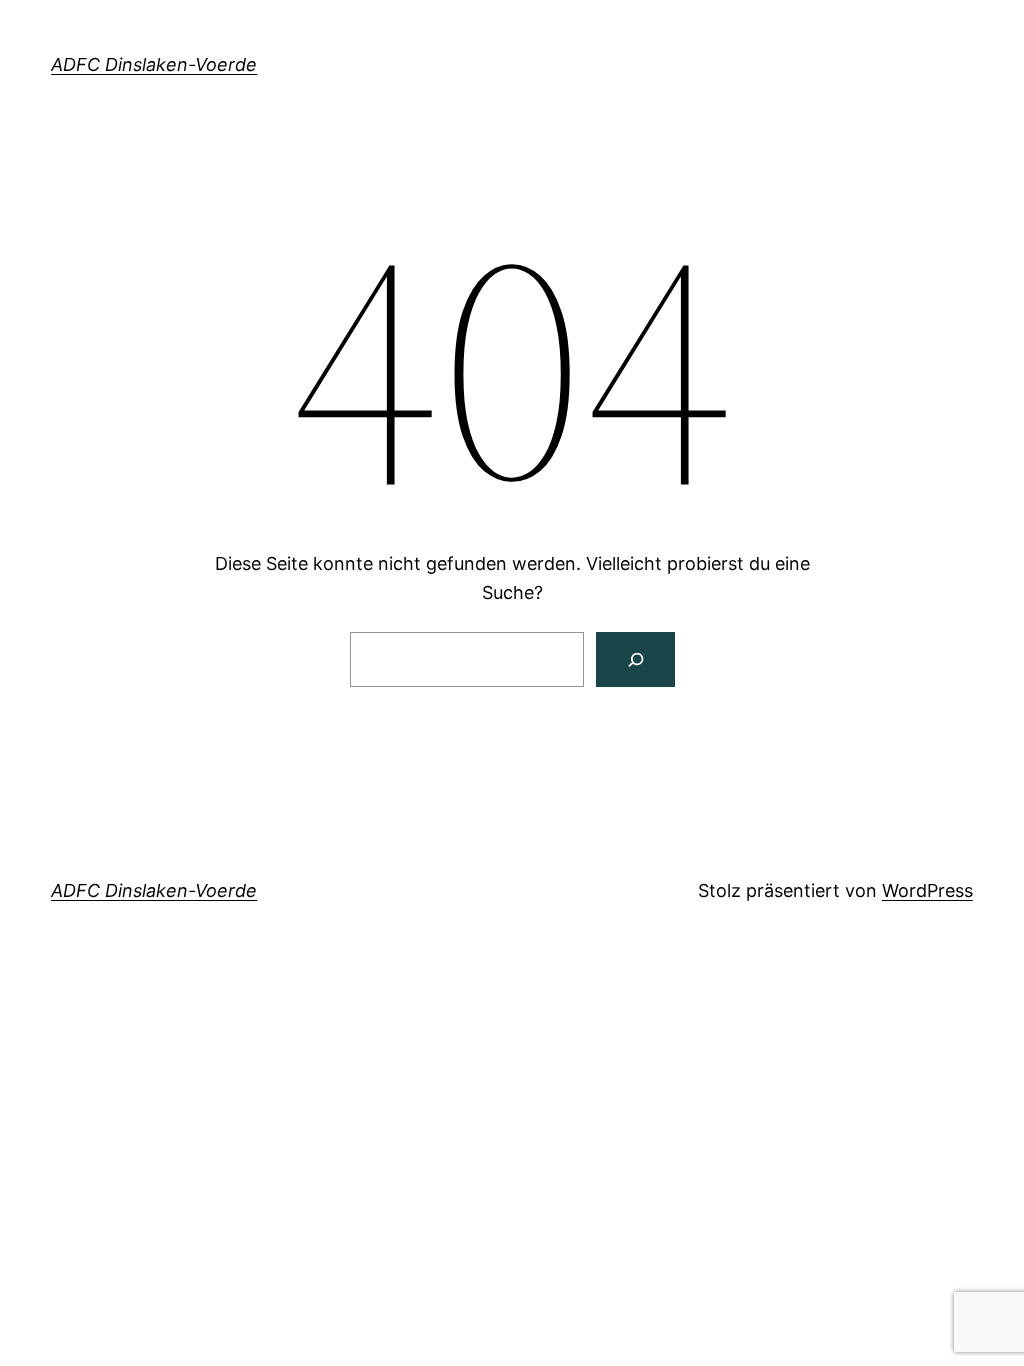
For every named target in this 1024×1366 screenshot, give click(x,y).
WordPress (927, 890)
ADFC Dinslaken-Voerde (154, 64)
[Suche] (635, 659)
